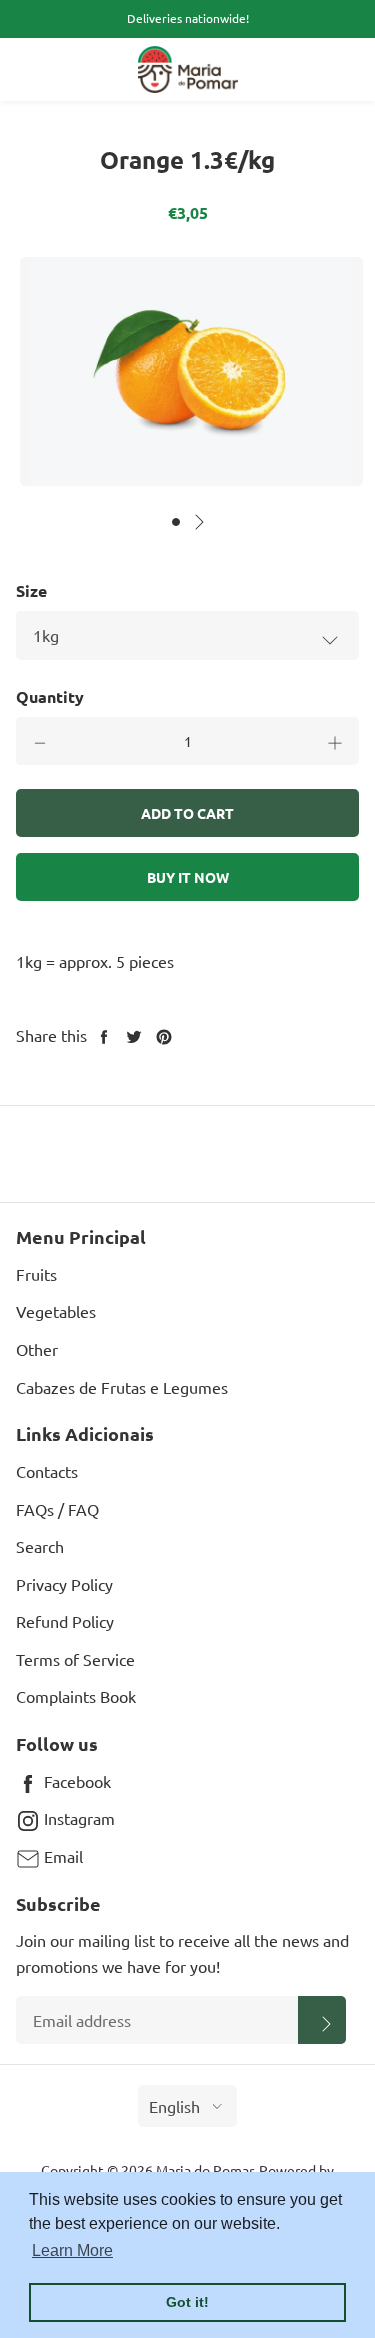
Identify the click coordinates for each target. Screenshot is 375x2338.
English (174, 2106)
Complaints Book (76, 1696)
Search (40, 1546)
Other (37, 1349)
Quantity (50, 696)
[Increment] (335, 741)
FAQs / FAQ (57, 1509)
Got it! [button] (187, 2302)
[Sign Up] (322, 2020)
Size (31, 590)
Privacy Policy (64, 1584)
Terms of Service (75, 1659)
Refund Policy (65, 1621)
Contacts (47, 1471)
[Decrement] (40, 741)
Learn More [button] (72, 2250)
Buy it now (188, 877)
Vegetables (56, 1311)
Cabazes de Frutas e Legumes (122, 1387)
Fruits (36, 1274)
